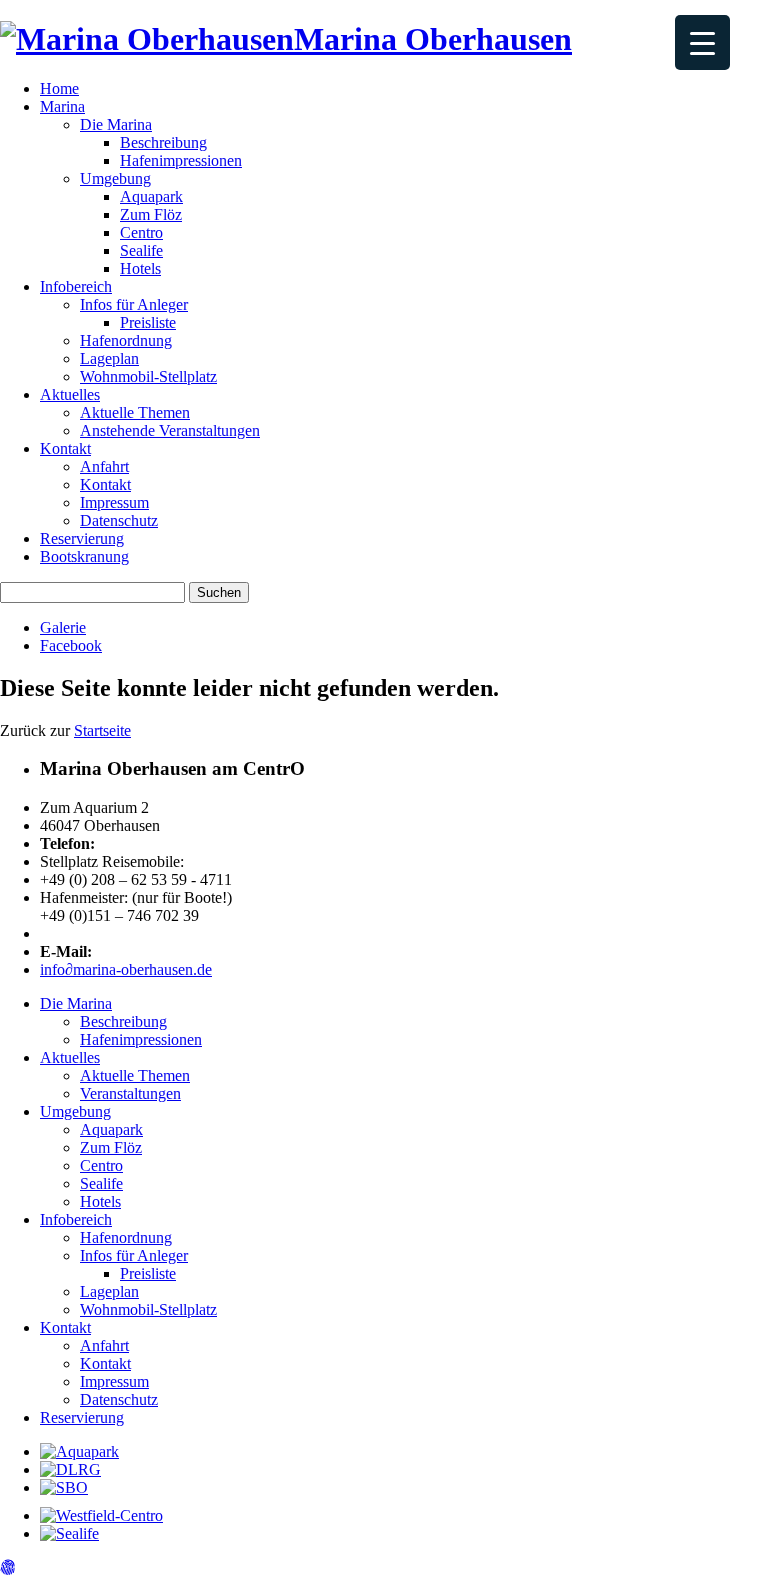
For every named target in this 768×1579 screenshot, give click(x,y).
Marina (62, 106)
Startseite (102, 730)
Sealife (141, 250)
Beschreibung (163, 142)
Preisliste (148, 322)
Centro (141, 232)
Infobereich (76, 286)
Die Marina (116, 124)
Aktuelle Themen (135, 412)
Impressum (114, 502)
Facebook (71, 645)
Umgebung (115, 178)
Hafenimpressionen (181, 160)
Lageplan (109, 358)
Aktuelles (70, 394)
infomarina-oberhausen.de (126, 969)
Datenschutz (119, 520)
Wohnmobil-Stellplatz (148, 376)
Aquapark (151, 196)
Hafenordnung (126, 340)
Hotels (140, 268)
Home (59, 88)
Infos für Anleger (134, 304)
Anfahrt (104, 466)
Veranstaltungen (130, 1093)
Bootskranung (84, 556)
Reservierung (82, 538)
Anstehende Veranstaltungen (170, 430)
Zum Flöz (151, 214)
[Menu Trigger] (702, 42)
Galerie (63, 627)
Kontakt (65, 448)
